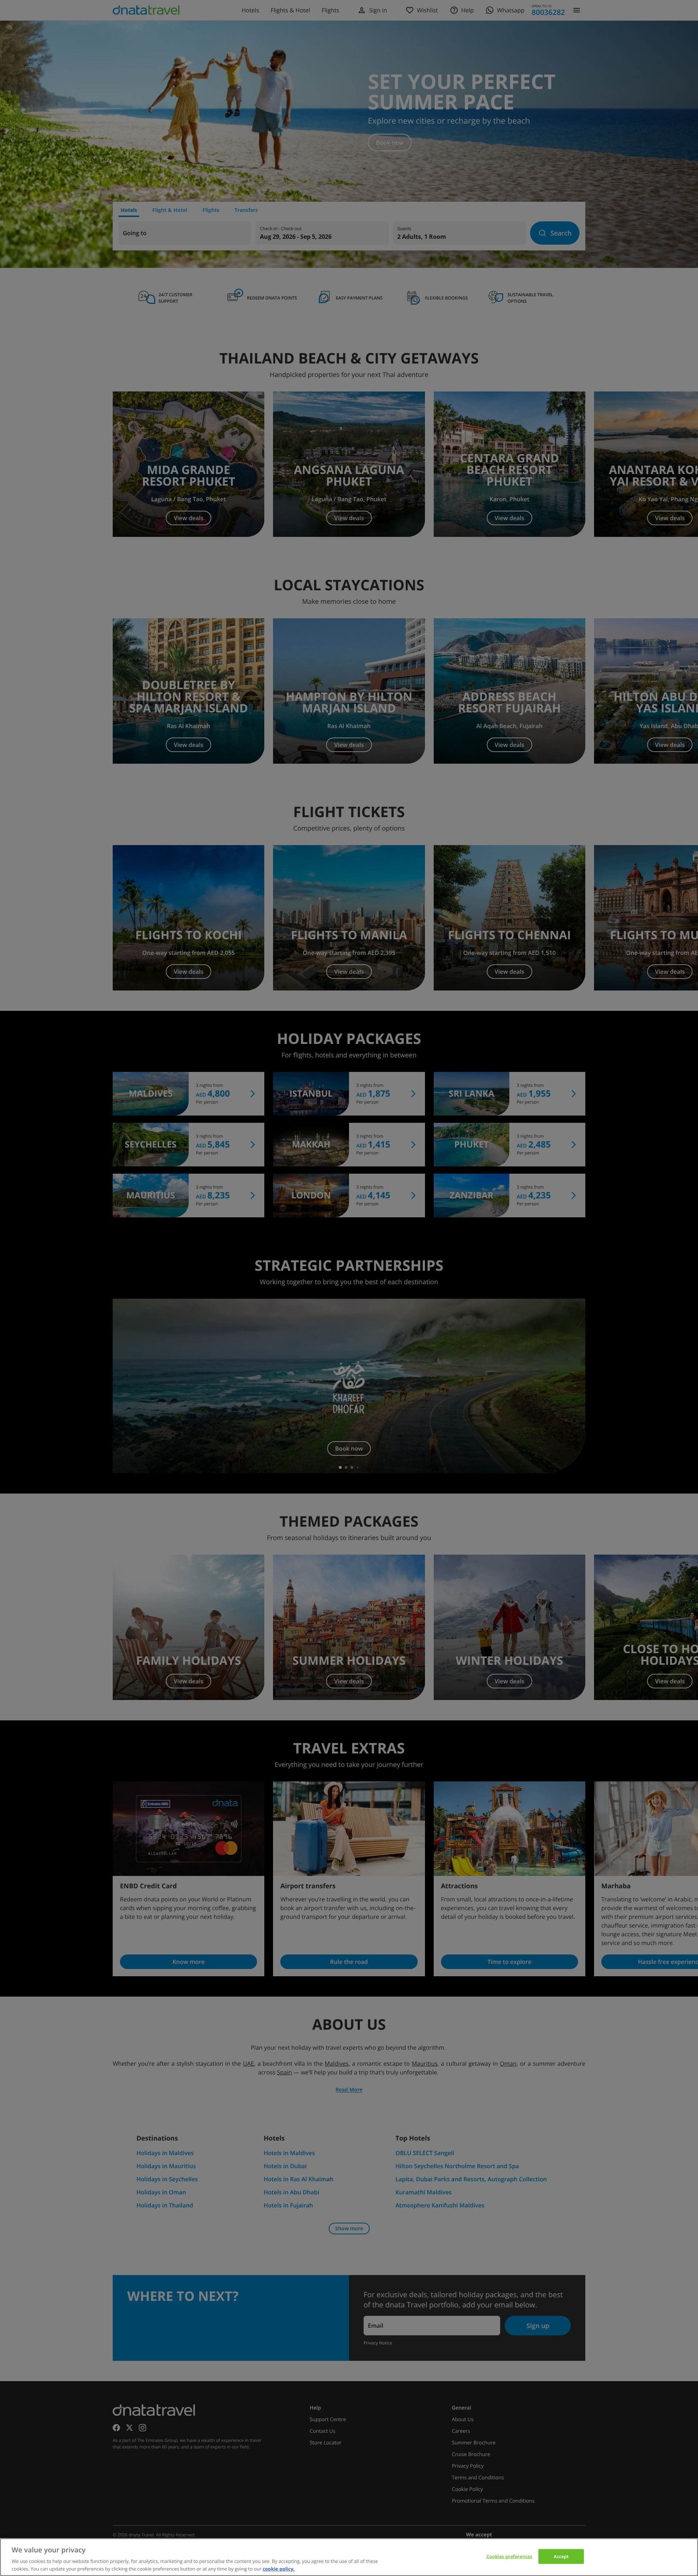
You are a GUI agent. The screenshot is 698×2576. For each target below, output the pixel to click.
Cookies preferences (509, 2556)
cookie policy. (279, 2568)
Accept (561, 2556)
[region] (349, 2557)
